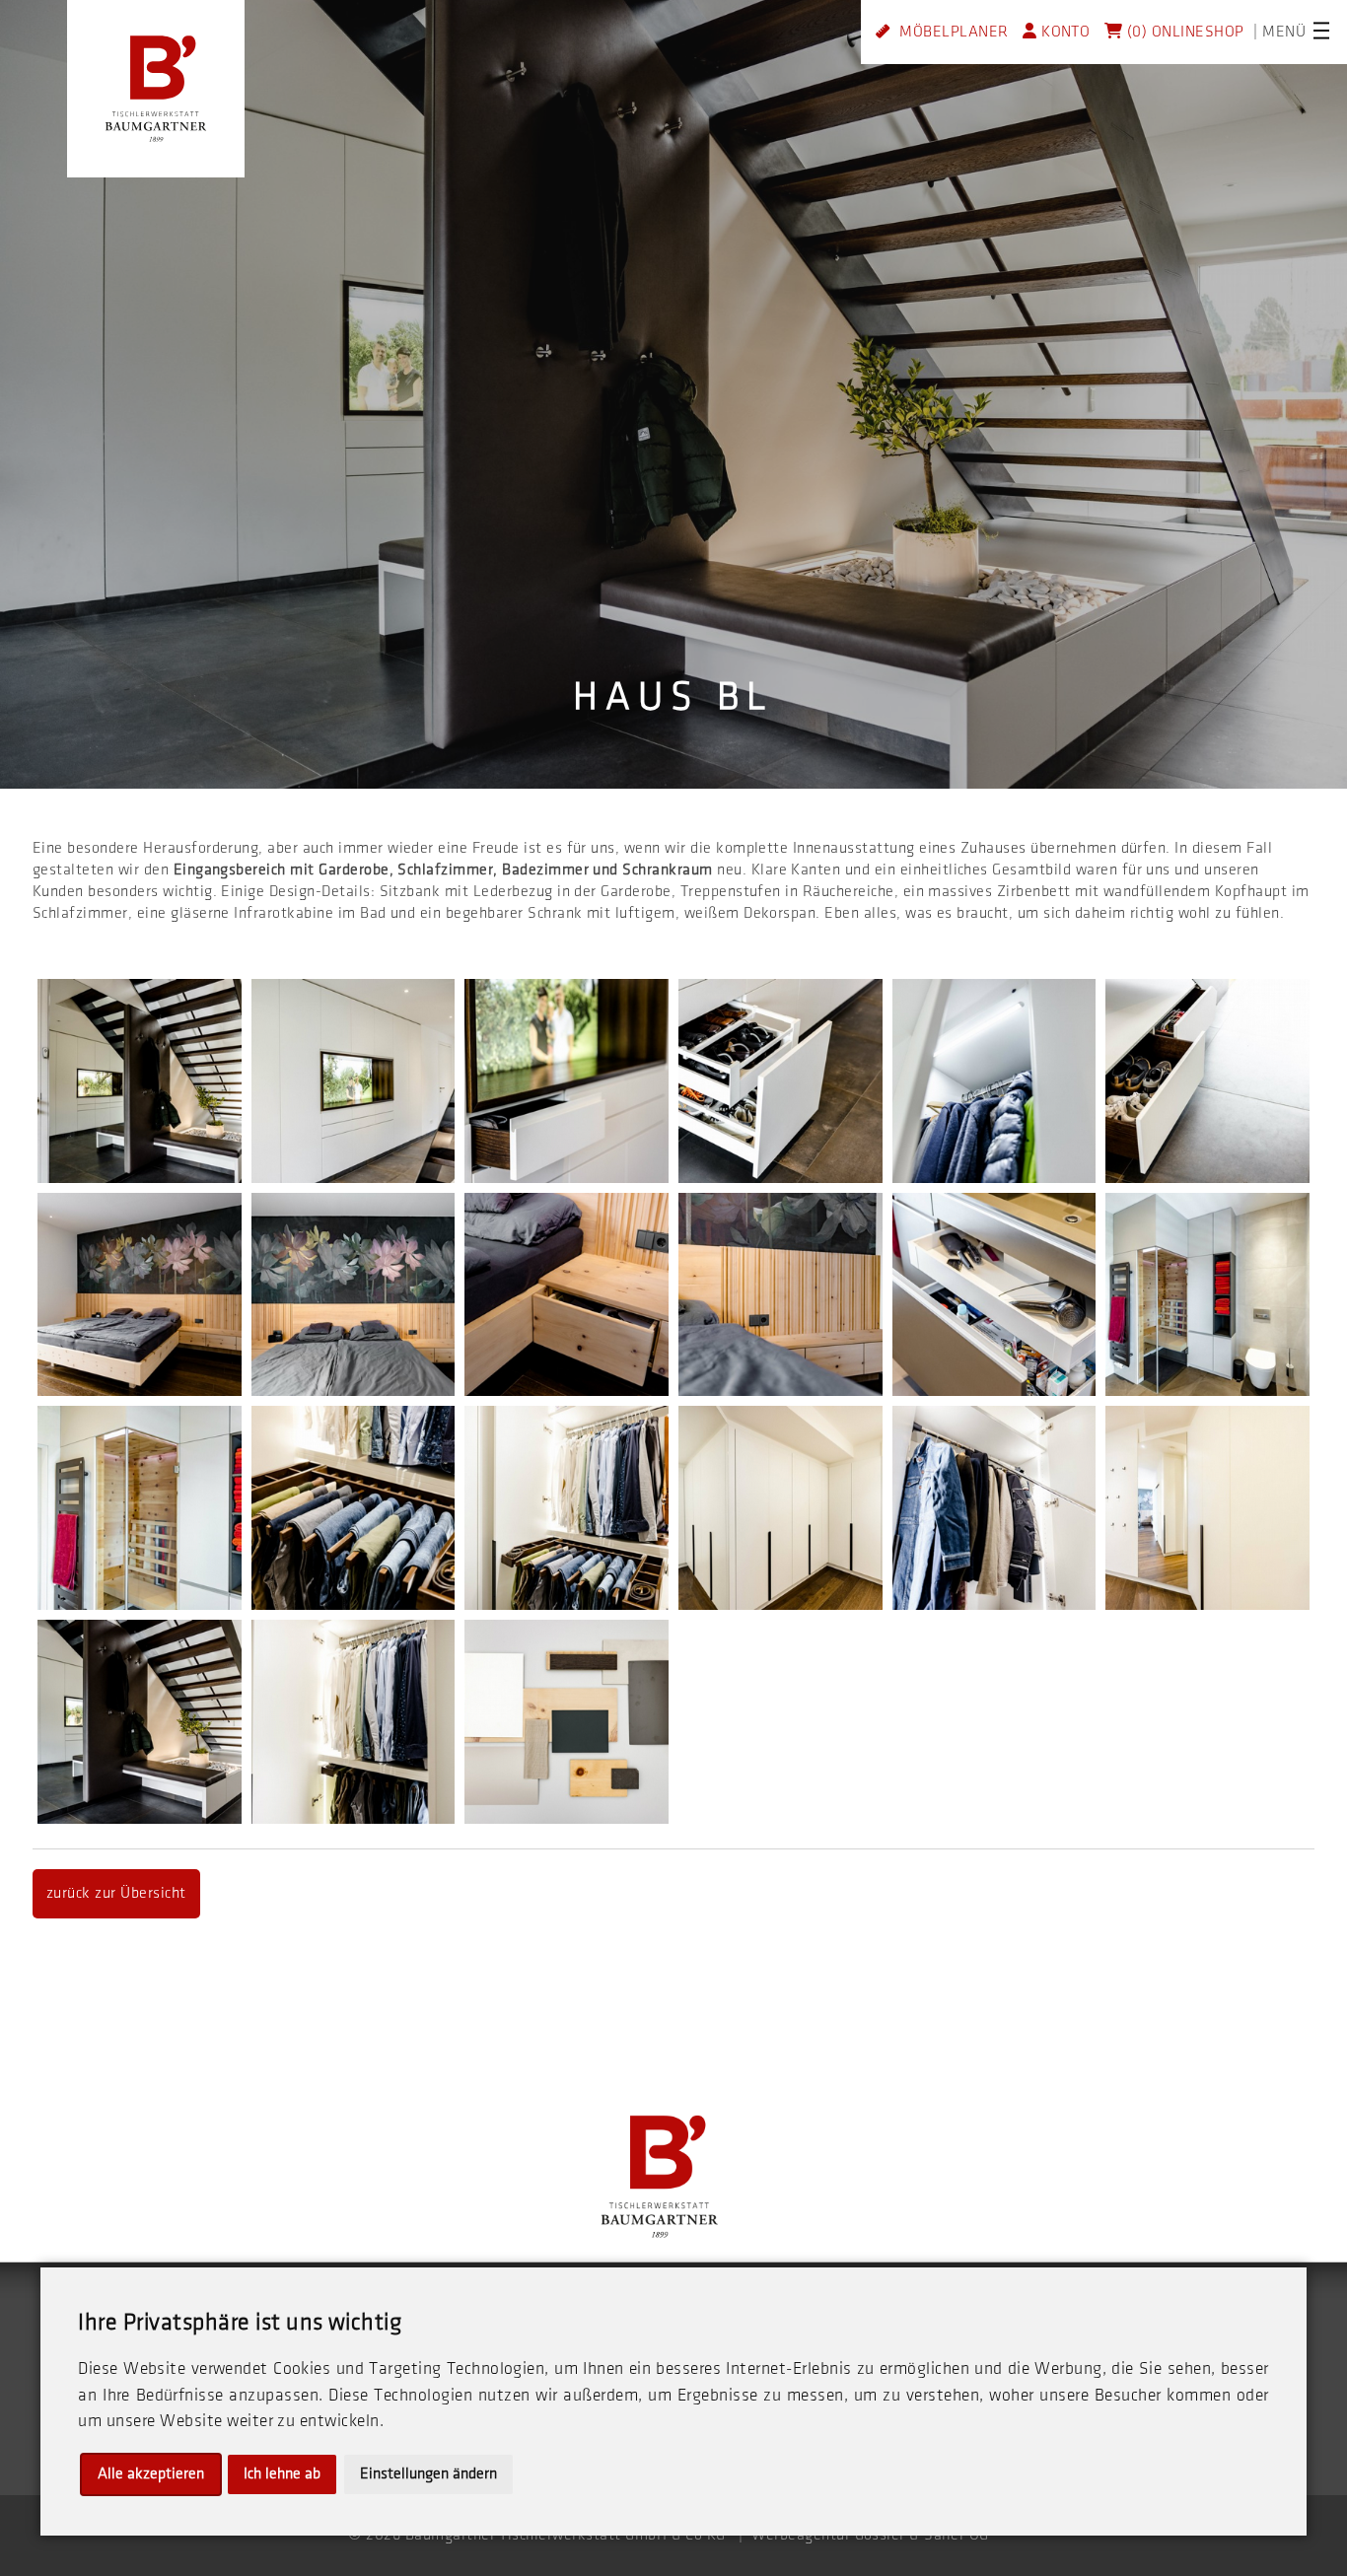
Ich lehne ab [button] (282, 2474)
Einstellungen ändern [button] (428, 2474)
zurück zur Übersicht (116, 1893)
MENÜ (1284, 32)
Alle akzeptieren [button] (151, 2474)
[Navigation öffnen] (1321, 31)
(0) (1134, 32)
